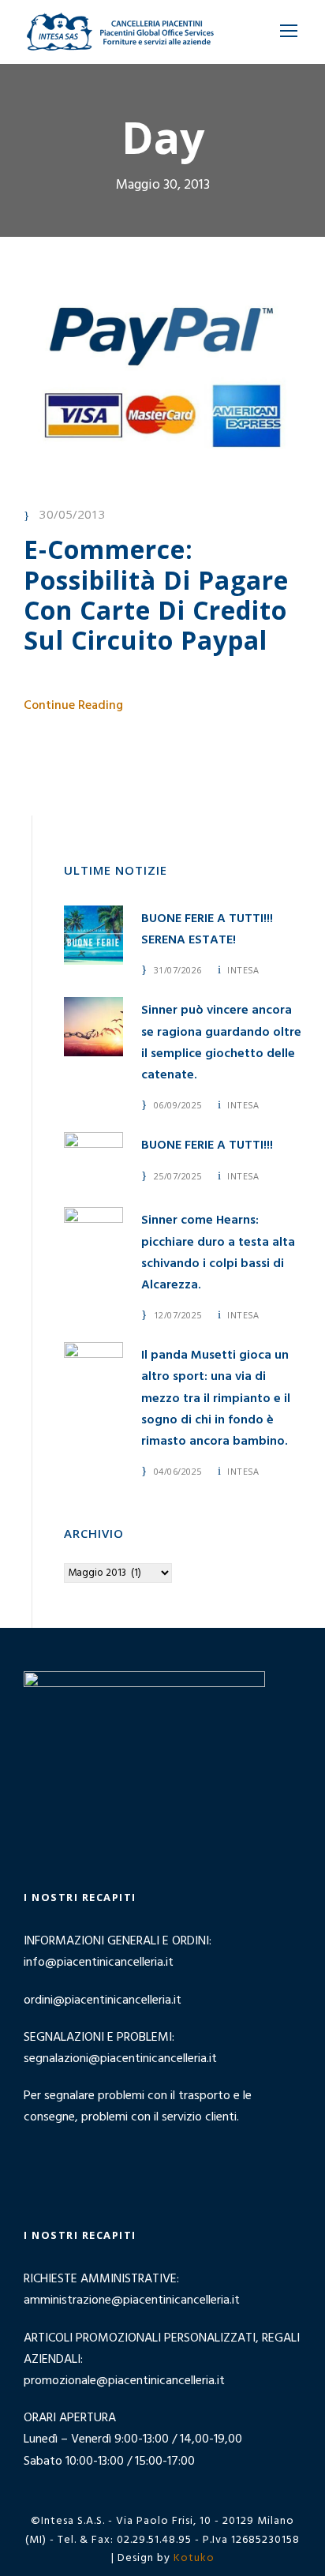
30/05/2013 (73, 514)
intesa (243, 970)
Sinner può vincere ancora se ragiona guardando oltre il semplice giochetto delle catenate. (221, 1043)
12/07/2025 (178, 1315)
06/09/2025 (178, 1105)
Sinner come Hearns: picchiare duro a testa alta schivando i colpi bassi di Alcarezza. (218, 1253)
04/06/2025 (178, 1471)
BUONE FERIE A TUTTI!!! (207, 1146)
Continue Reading (73, 706)
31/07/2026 (178, 970)
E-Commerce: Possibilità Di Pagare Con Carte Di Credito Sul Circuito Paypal (156, 594)
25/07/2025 (178, 1176)
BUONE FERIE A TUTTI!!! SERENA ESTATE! (207, 930)
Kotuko (194, 2558)
